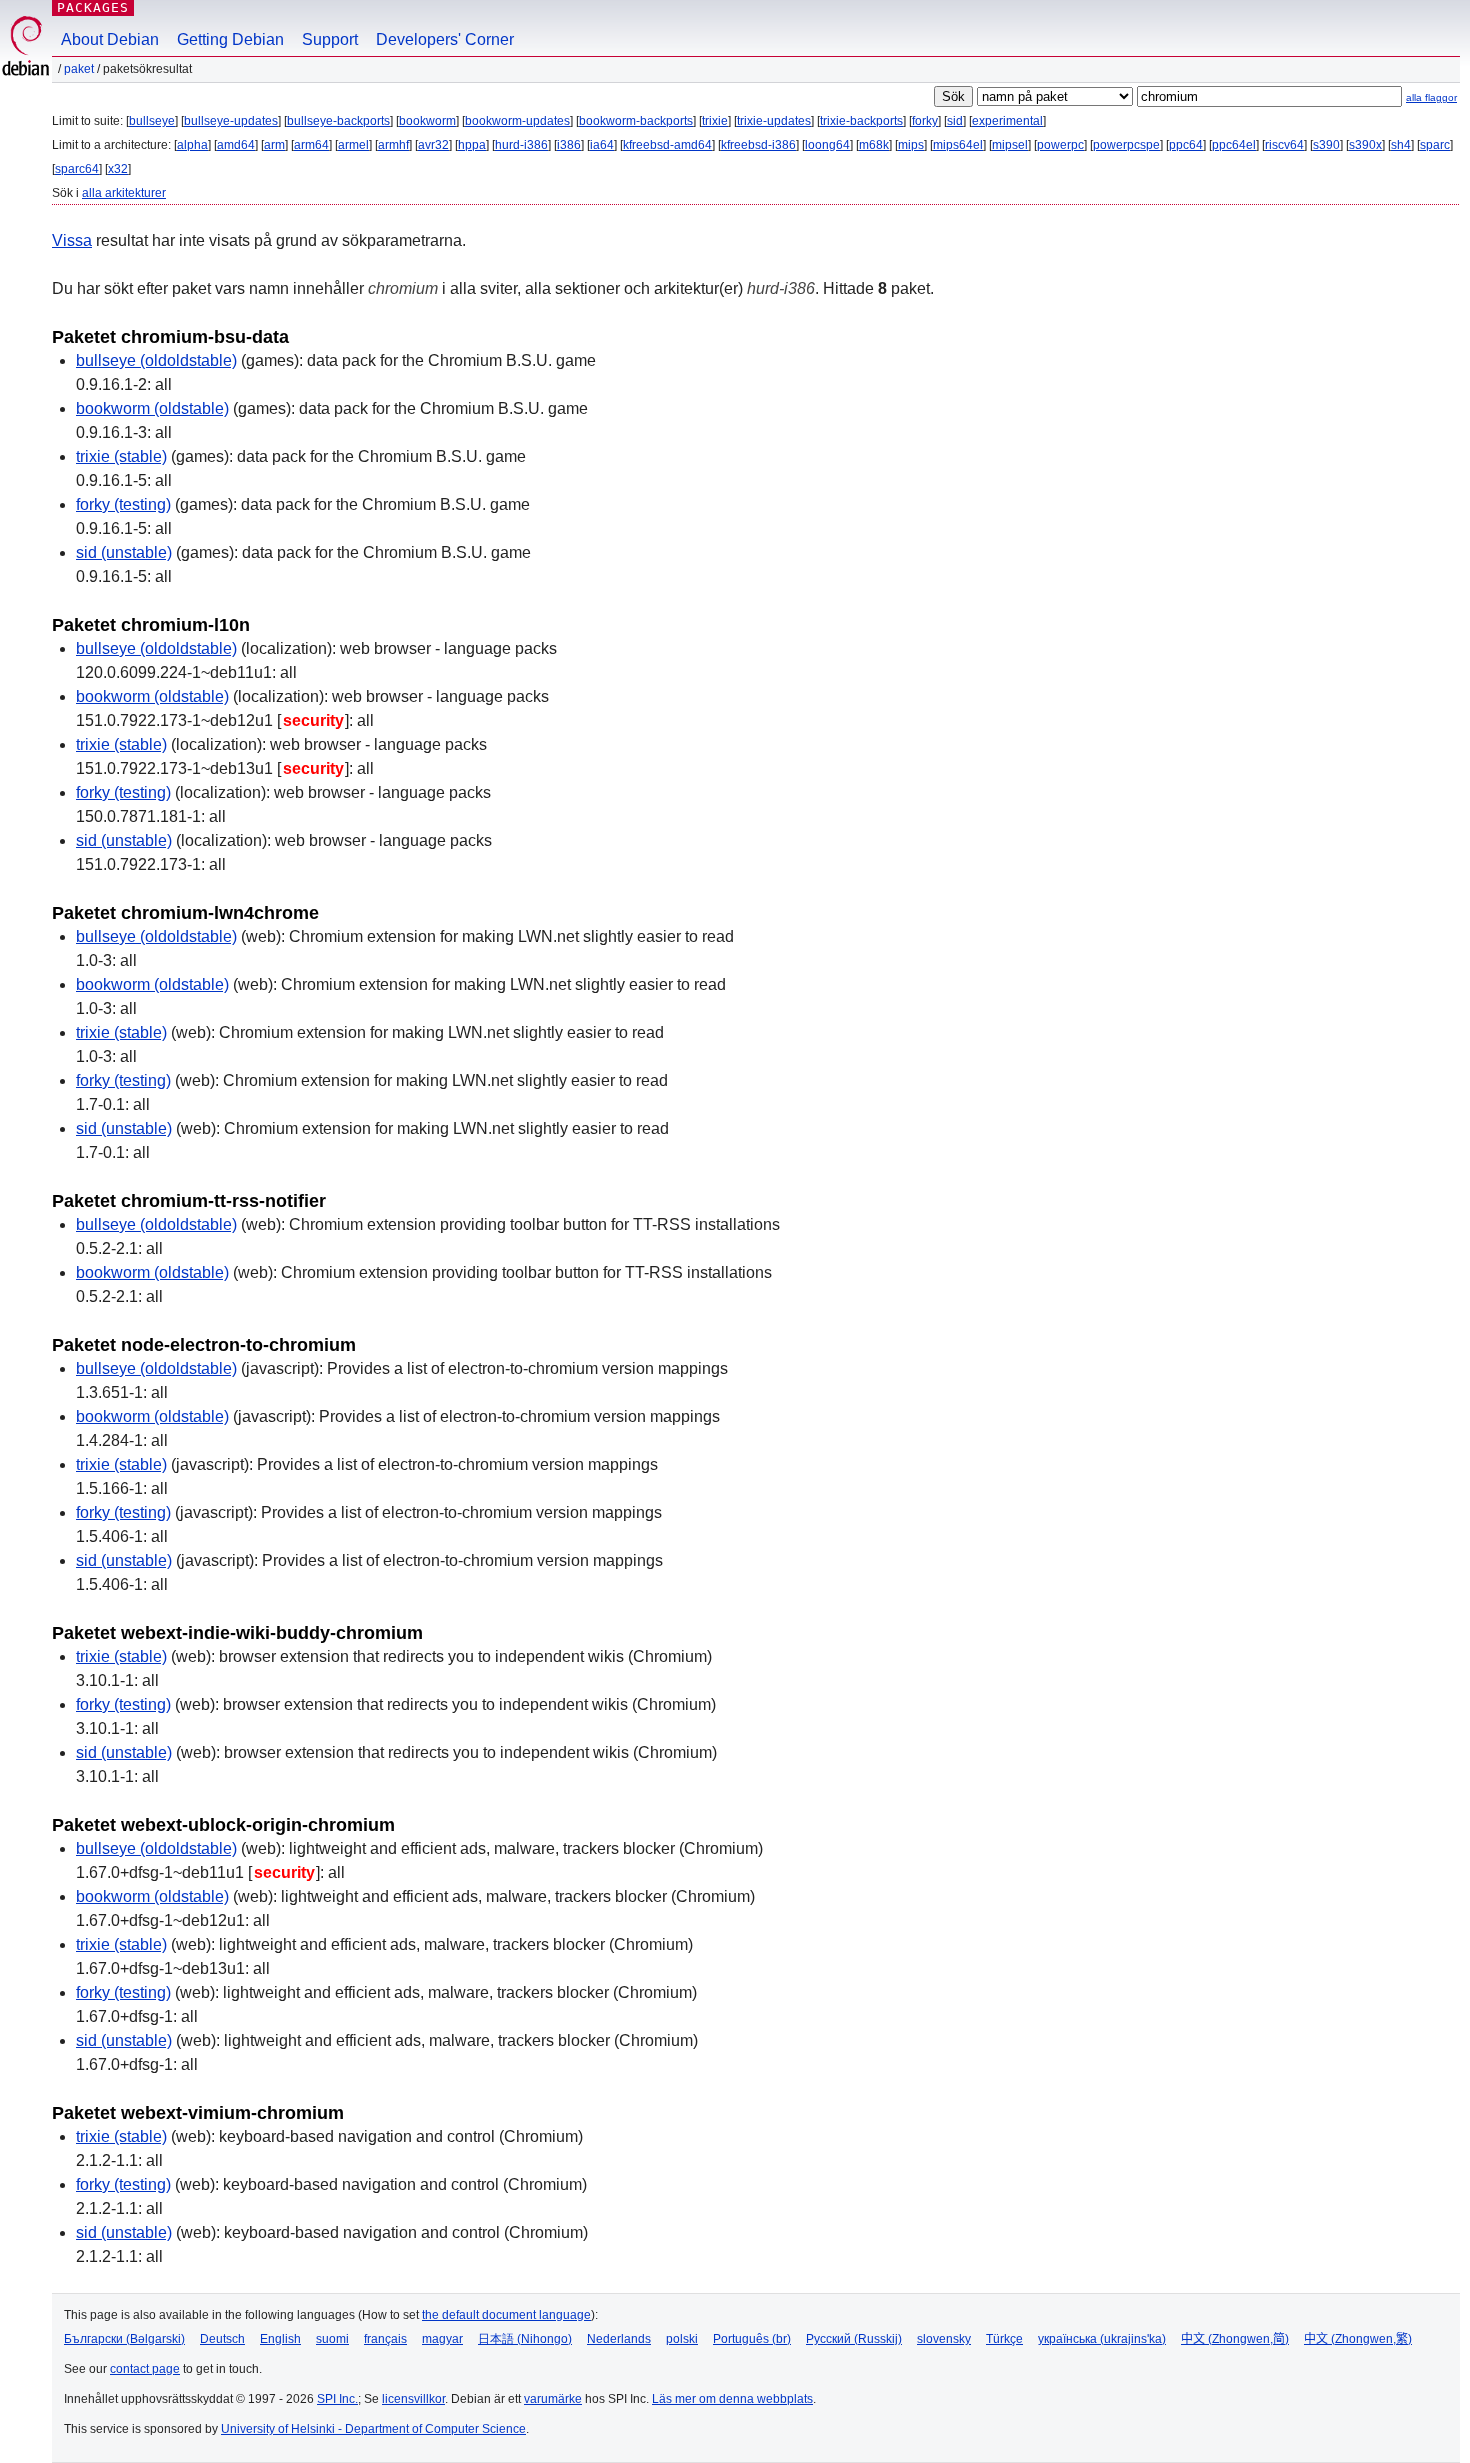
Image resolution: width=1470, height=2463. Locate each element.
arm (274, 145)
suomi (332, 2339)
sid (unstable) (124, 552)
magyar (442, 2339)
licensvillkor (413, 2399)
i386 (569, 145)
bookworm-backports (636, 121)
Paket (79, 69)
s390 (1326, 145)
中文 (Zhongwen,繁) (1358, 2339)
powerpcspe (1126, 145)
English (280, 2339)
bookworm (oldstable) (152, 408)
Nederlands (619, 2339)
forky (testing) (123, 504)
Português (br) (752, 2339)
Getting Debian (230, 39)
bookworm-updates (517, 121)
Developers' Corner (445, 39)
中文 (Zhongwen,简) (1235, 2339)
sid (955, 121)
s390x (1365, 145)
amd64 (236, 145)
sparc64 (77, 169)
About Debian (110, 39)
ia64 (602, 145)
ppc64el (1234, 145)
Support (330, 39)
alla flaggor (1431, 97)
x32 (118, 169)
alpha (192, 145)
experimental (1007, 121)
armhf (393, 145)
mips (911, 145)
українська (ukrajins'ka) (1102, 2339)
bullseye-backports (338, 121)
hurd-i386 (521, 145)
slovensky (944, 2339)
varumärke (553, 2399)
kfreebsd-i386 (758, 145)
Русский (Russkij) (854, 2339)
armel (353, 145)
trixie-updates (774, 121)
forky (925, 121)
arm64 (311, 145)
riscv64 (1284, 145)
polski (682, 2339)
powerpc (1060, 145)
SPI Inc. (337, 2399)
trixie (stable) (121, 456)
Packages (93, 7)
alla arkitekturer (124, 193)
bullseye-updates (231, 121)
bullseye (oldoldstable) (156, 360)
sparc (1435, 145)
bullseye (152, 121)
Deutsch (222, 2339)
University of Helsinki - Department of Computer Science (373, 2429)
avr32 (433, 145)
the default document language (506, 2315)
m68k (874, 145)
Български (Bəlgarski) (124, 2339)
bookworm (427, 121)
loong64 (827, 145)
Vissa (72, 240)
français (385, 2339)
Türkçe (1004, 2339)
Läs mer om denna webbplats (732, 2399)
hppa (472, 145)
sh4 (1401, 145)
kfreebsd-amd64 (667, 145)
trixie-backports (861, 121)
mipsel (1010, 145)
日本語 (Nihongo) (525, 2339)
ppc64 (1186, 145)
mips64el (958, 145)
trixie (715, 121)
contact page (145, 2369)
